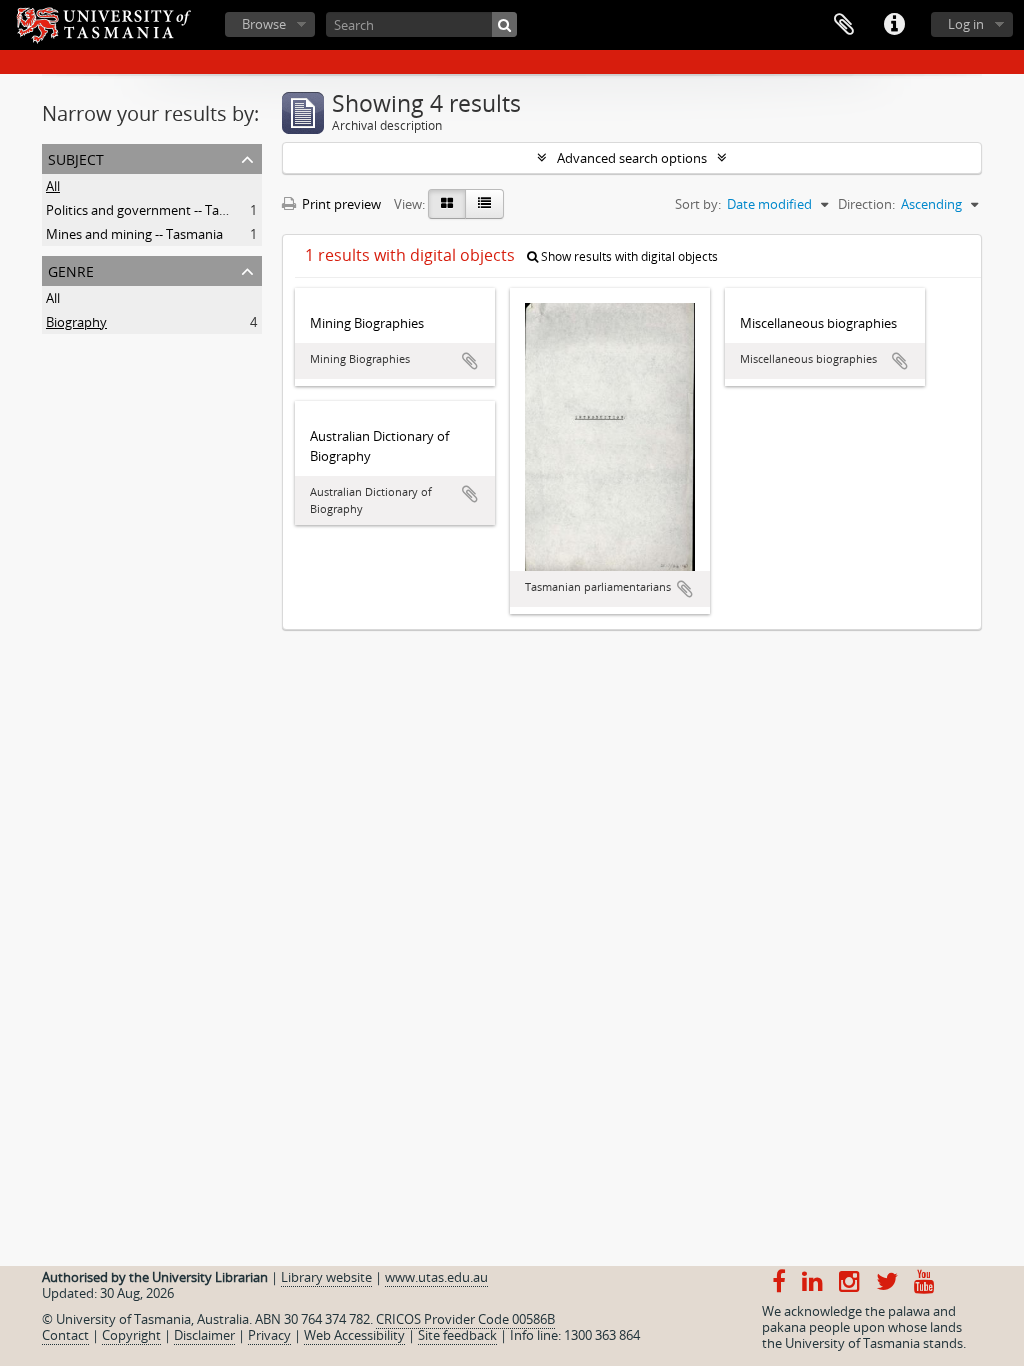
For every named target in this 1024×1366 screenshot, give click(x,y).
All (53, 186)
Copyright (131, 1335)
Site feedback (457, 1335)
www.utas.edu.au (436, 1277)
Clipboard (844, 25)
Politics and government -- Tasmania (154, 210)
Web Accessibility (354, 1335)
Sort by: (698, 204)
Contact (65, 1335)
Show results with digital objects (628, 256)
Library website (326, 1277)
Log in (966, 24)
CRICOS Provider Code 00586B (465, 1319)
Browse (264, 24)
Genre (71, 269)
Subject (76, 157)
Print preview (340, 204)
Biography (76, 322)
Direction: (866, 204)
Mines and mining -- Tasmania (134, 234)
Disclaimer (204, 1335)
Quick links (894, 25)
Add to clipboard (470, 361)
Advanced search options (632, 158)
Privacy (269, 1335)
